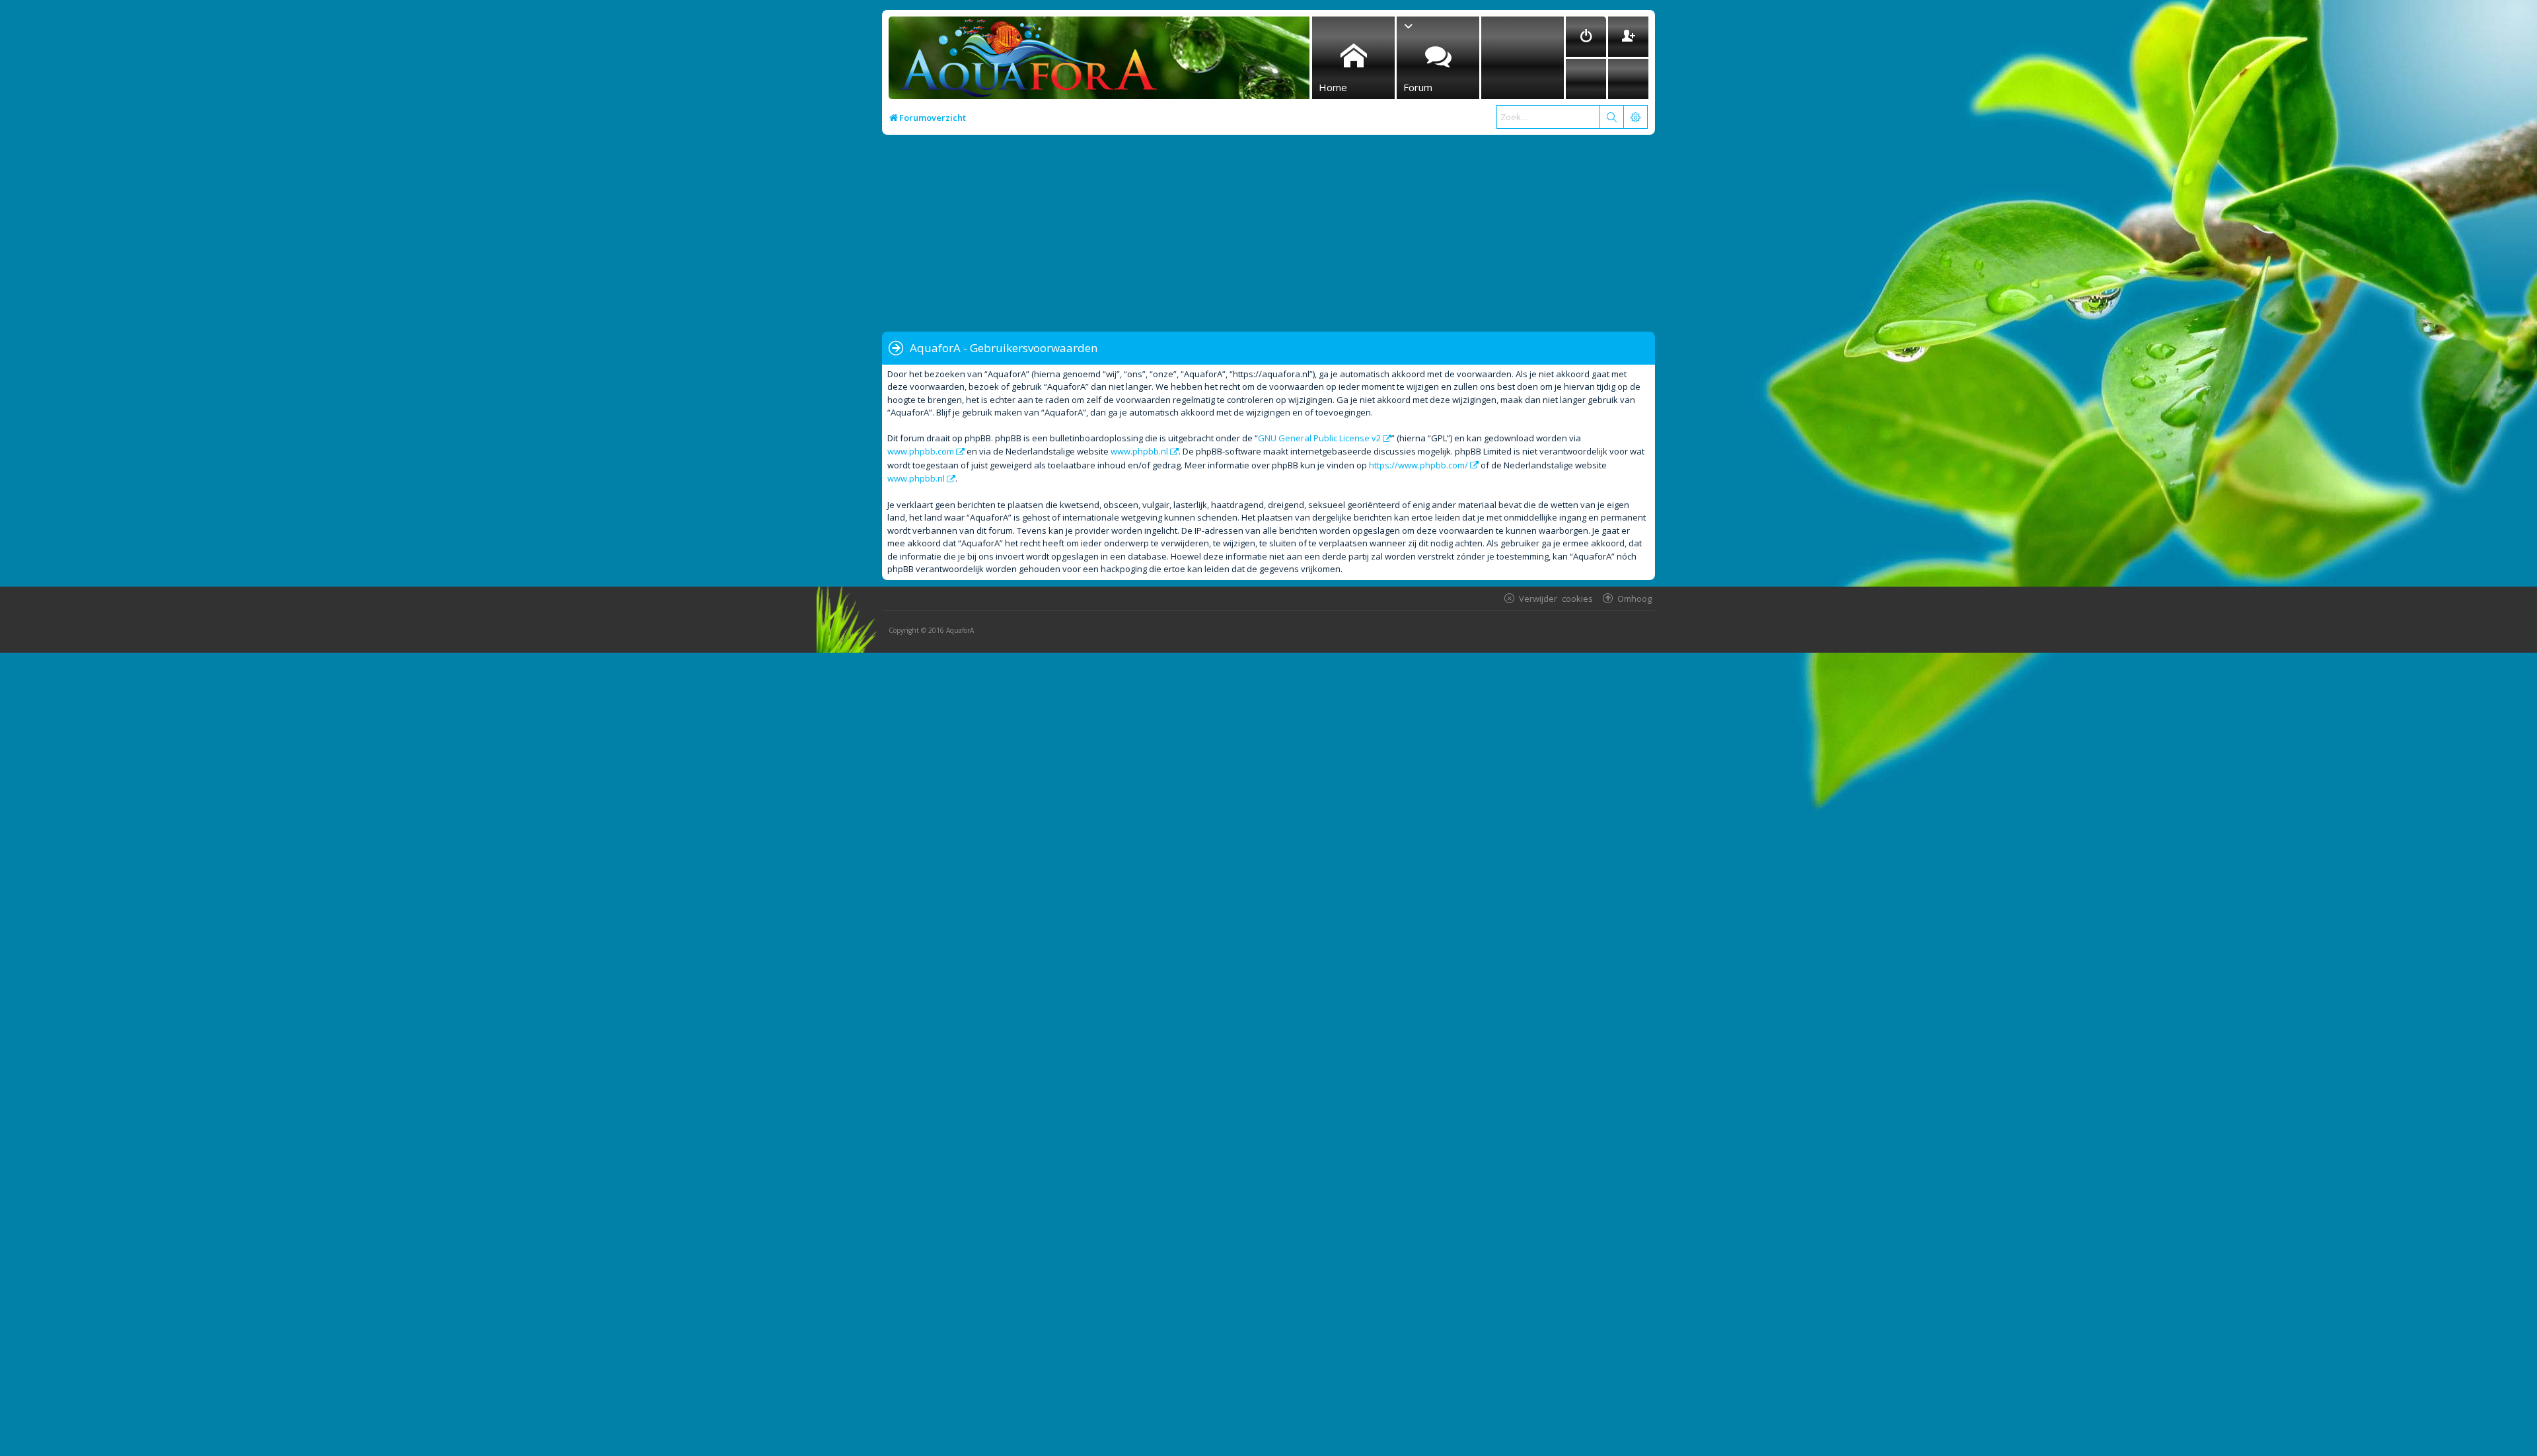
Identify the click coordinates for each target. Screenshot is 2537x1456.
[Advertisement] (1278, 234)
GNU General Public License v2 (1319, 438)
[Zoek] (1611, 117)
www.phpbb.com (921, 451)
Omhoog (1635, 598)
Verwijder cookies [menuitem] (1556, 598)
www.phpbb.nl (1139, 451)
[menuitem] (1586, 37)
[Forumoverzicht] (1024, 62)
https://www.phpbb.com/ (1418, 465)
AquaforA (960, 630)
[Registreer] (1628, 37)
